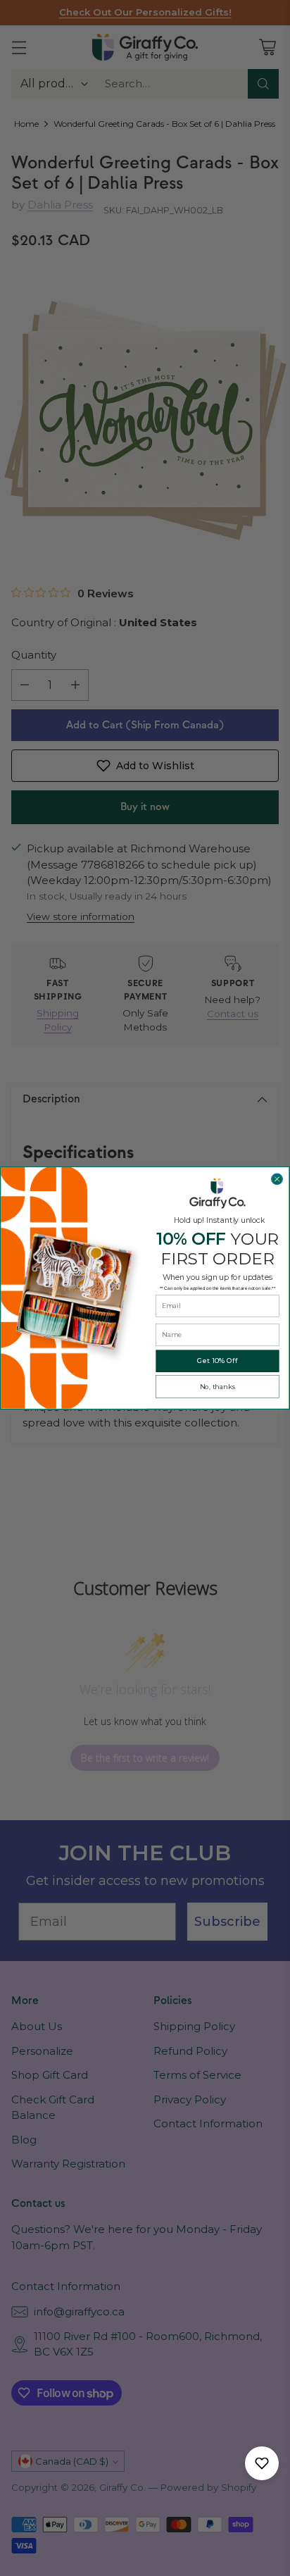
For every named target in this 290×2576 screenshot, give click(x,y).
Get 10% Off (217, 1361)
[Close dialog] (277, 1179)
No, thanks (218, 1387)
